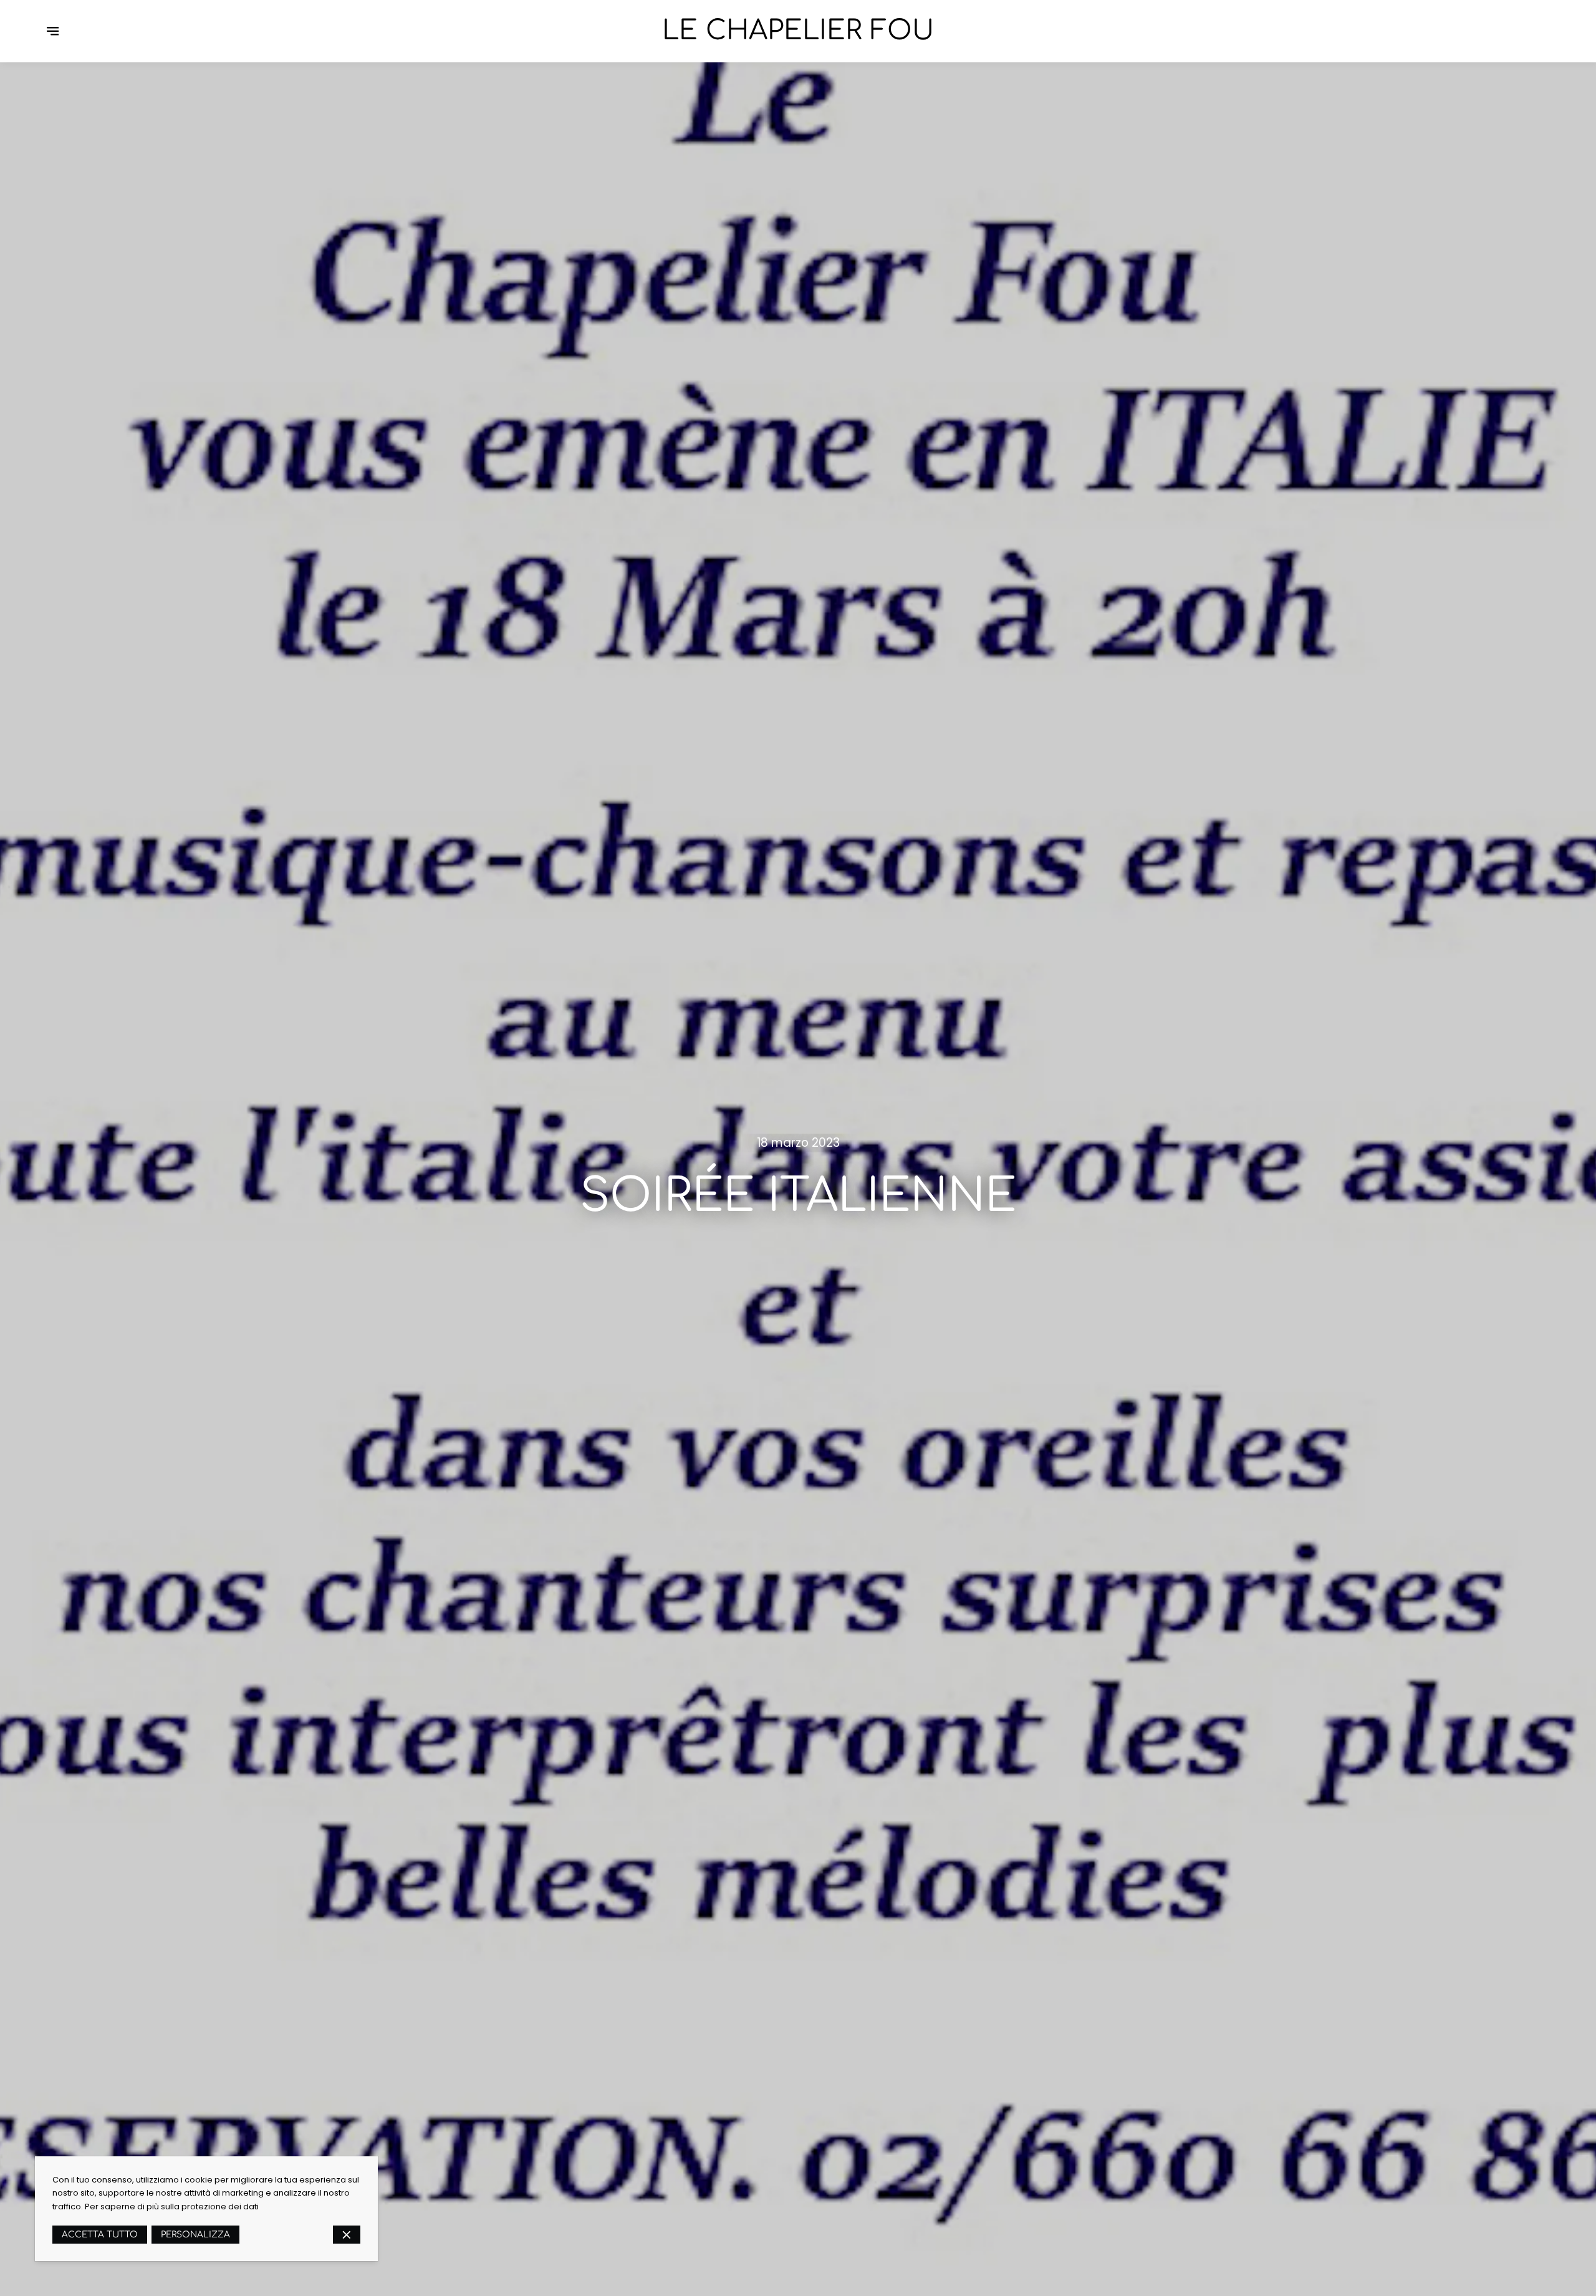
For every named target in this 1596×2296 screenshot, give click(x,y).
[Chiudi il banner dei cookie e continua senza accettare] (347, 2235)
